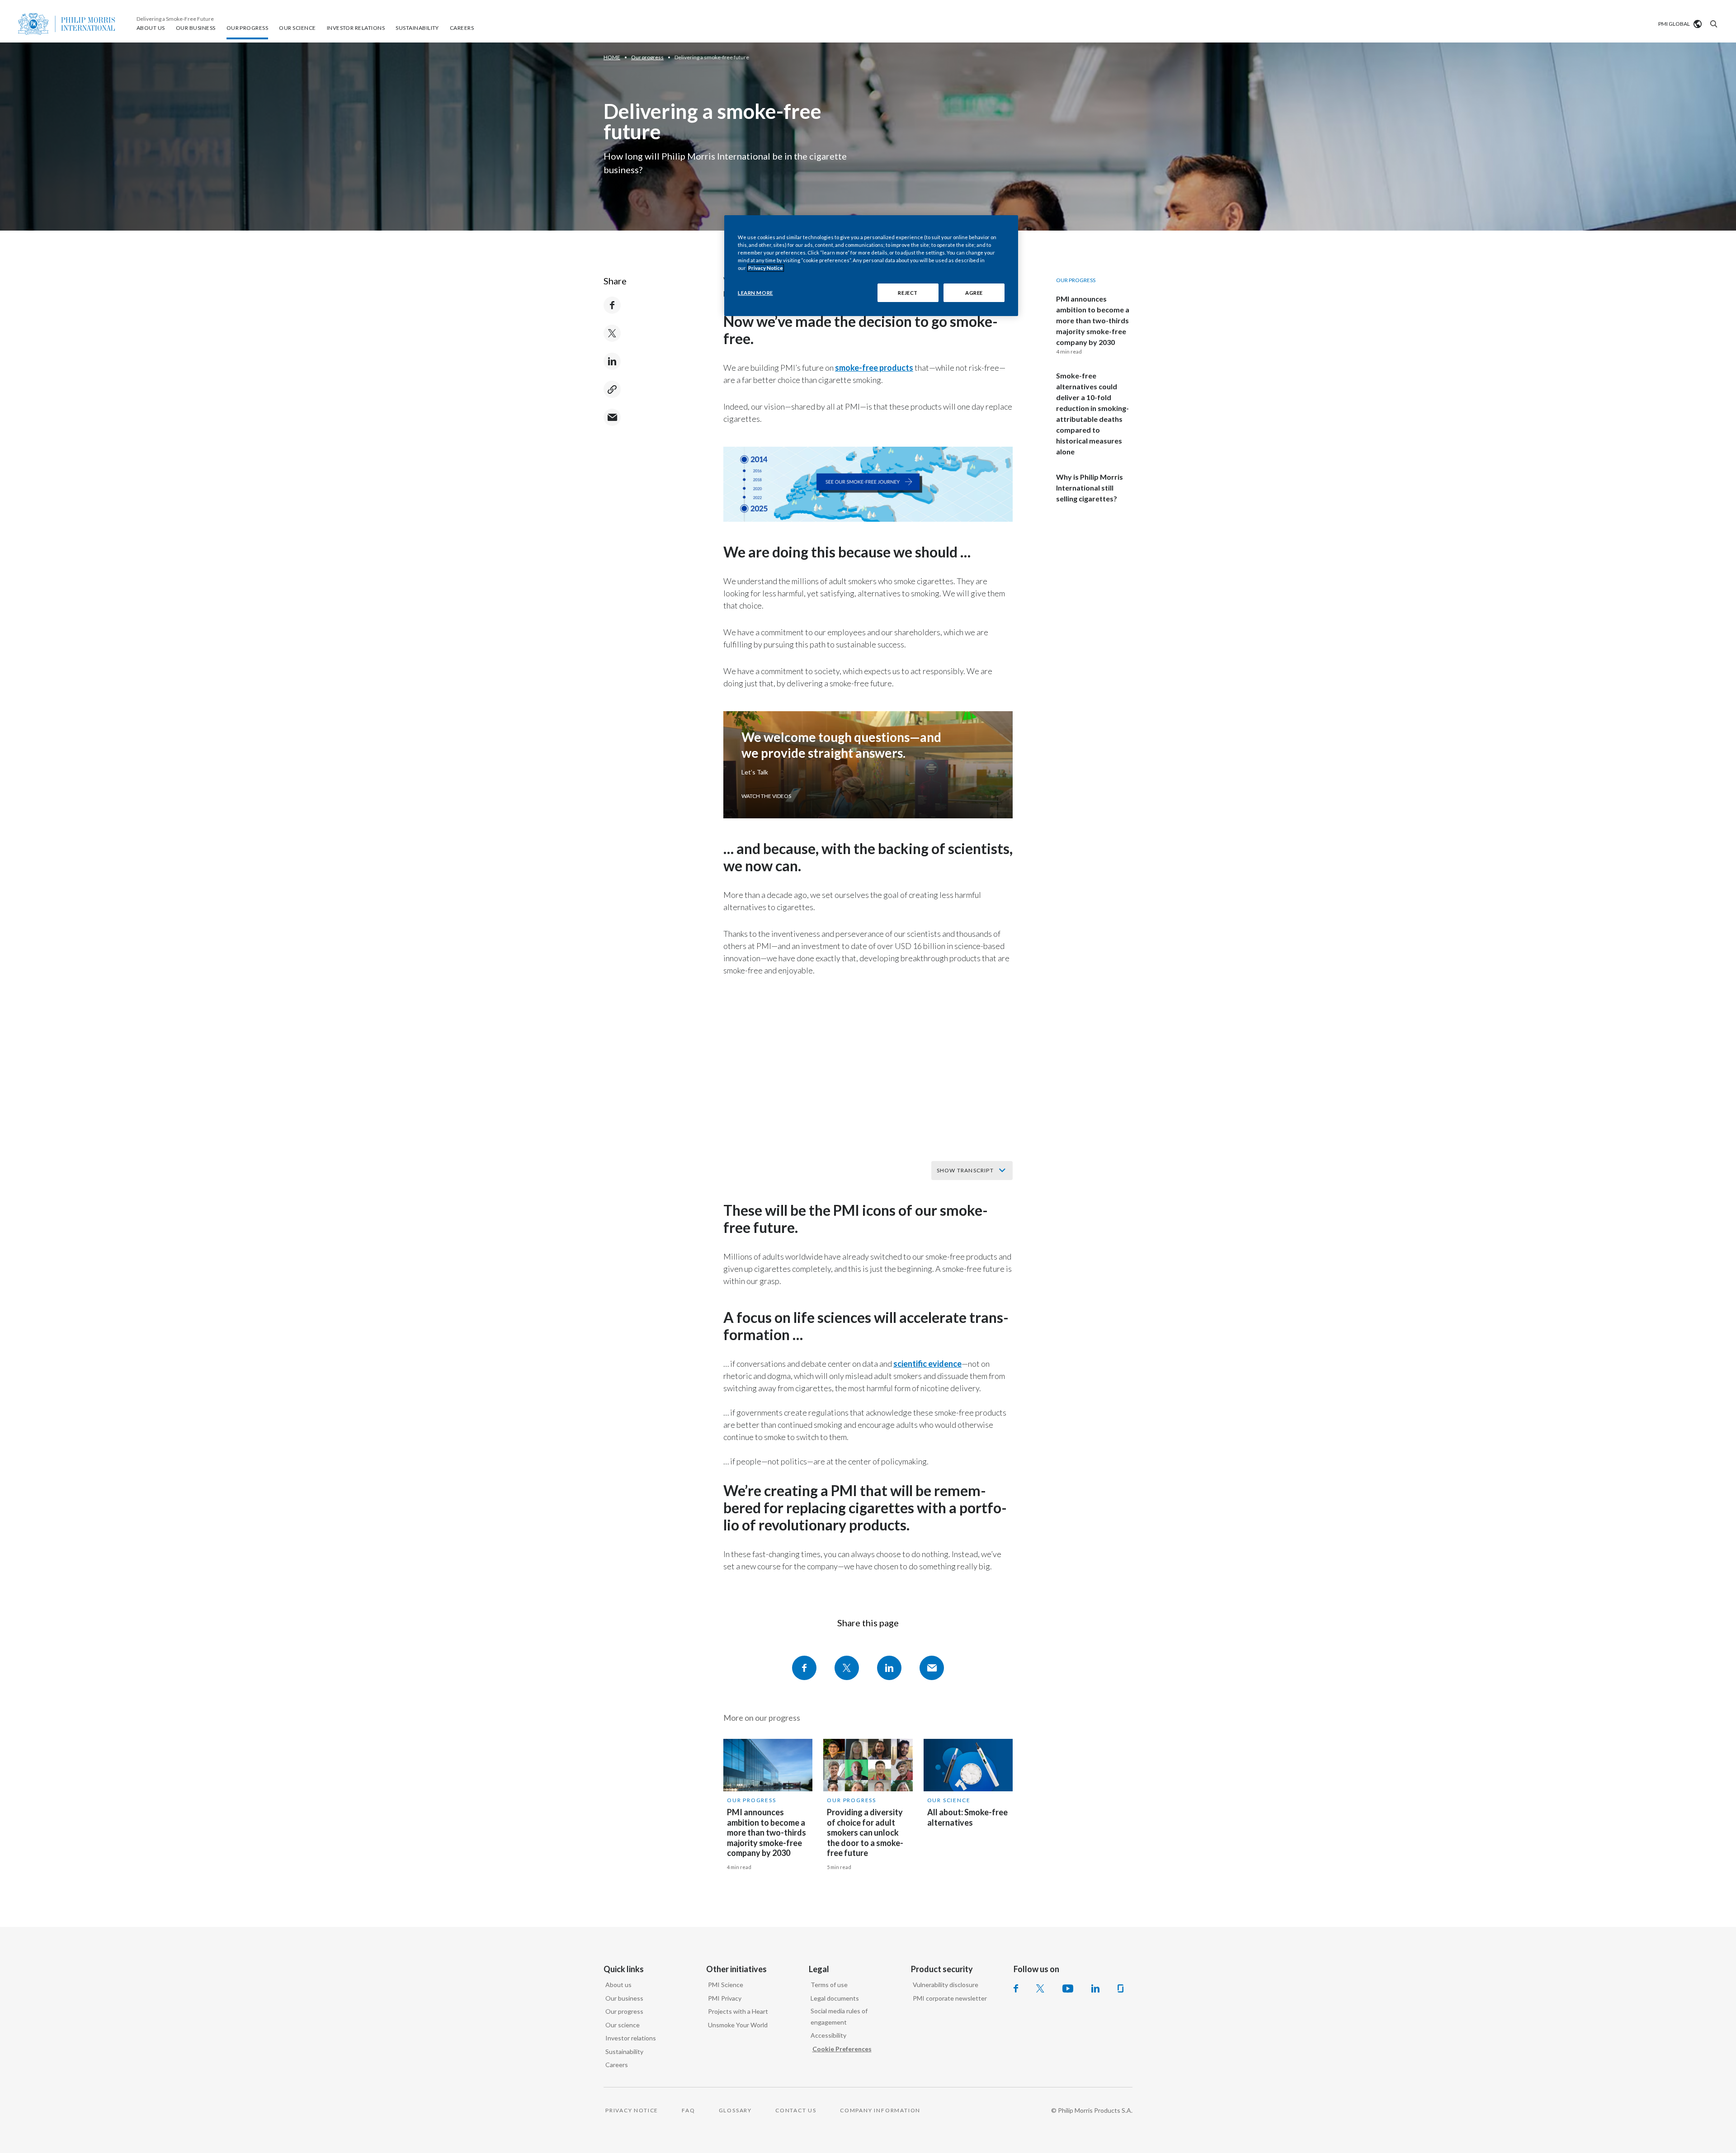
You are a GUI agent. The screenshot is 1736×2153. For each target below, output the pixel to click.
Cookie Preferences (842, 2049)
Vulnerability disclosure (946, 1985)
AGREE (974, 293)
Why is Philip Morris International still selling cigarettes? (1090, 488)
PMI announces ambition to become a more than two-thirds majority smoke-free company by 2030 (1093, 320)
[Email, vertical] (612, 417)
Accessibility (828, 2035)
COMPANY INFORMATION (880, 2110)
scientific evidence (927, 1364)
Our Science (949, 1800)
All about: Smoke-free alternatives (967, 1817)
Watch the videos (766, 796)
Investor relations (631, 2038)
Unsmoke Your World (738, 2025)
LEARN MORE (755, 293)
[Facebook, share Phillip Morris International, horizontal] (804, 1668)
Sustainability (624, 2051)
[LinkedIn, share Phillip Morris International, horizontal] (889, 1668)
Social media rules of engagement (839, 2016)
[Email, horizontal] (932, 1668)
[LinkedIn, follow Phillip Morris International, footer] (1095, 1988)
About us (618, 1985)
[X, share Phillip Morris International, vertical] (612, 333)
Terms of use (829, 1985)
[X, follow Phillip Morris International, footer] (1040, 1988)
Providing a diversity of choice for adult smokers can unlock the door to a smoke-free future (865, 1832)
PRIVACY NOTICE (632, 2110)
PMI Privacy (725, 1998)
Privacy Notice (766, 268)
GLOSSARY (735, 2110)
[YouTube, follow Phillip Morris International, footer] (1068, 1988)
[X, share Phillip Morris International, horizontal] (847, 1668)
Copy (612, 389)
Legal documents (835, 1998)
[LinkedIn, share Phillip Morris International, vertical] (612, 361)
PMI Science (726, 1985)
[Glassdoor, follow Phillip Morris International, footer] (1120, 1988)
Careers (617, 2065)
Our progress (752, 1800)
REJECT (908, 293)
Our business (624, 1998)
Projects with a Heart (738, 2011)
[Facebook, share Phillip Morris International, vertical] (612, 305)
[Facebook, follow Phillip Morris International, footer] (1016, 1988)
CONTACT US (796, 2110)
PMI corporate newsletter (950, 1998)
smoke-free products (874, 368)
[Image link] (868, 452)
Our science (623, 2025)
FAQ (688, 2110)
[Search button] (1712, 24)
